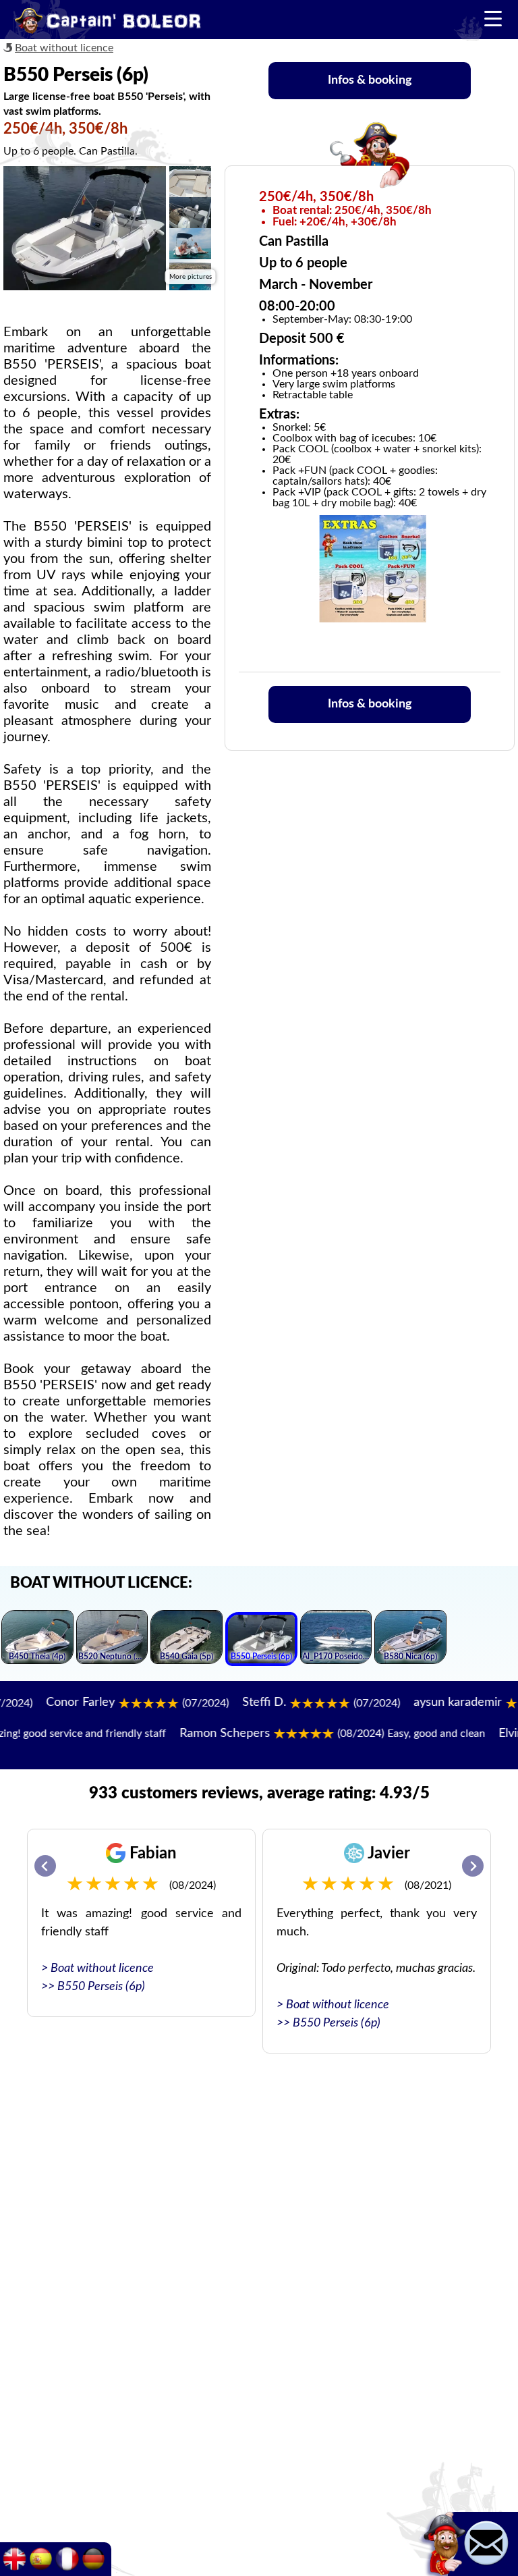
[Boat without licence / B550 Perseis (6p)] (261, 1641)
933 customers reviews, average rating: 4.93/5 (259, 1794)
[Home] (108, 23)
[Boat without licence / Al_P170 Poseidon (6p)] (336, 1639)
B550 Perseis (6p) (101, 1987)
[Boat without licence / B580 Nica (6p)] (410, 1639)
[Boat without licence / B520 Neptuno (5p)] (112, 1639)
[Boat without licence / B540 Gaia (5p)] (186, 1639)
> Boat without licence (97, 1968)
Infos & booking (370, 80)
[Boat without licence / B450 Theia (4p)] (37, 1639)
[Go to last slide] (45, 1866)
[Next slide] (473, 1866)
